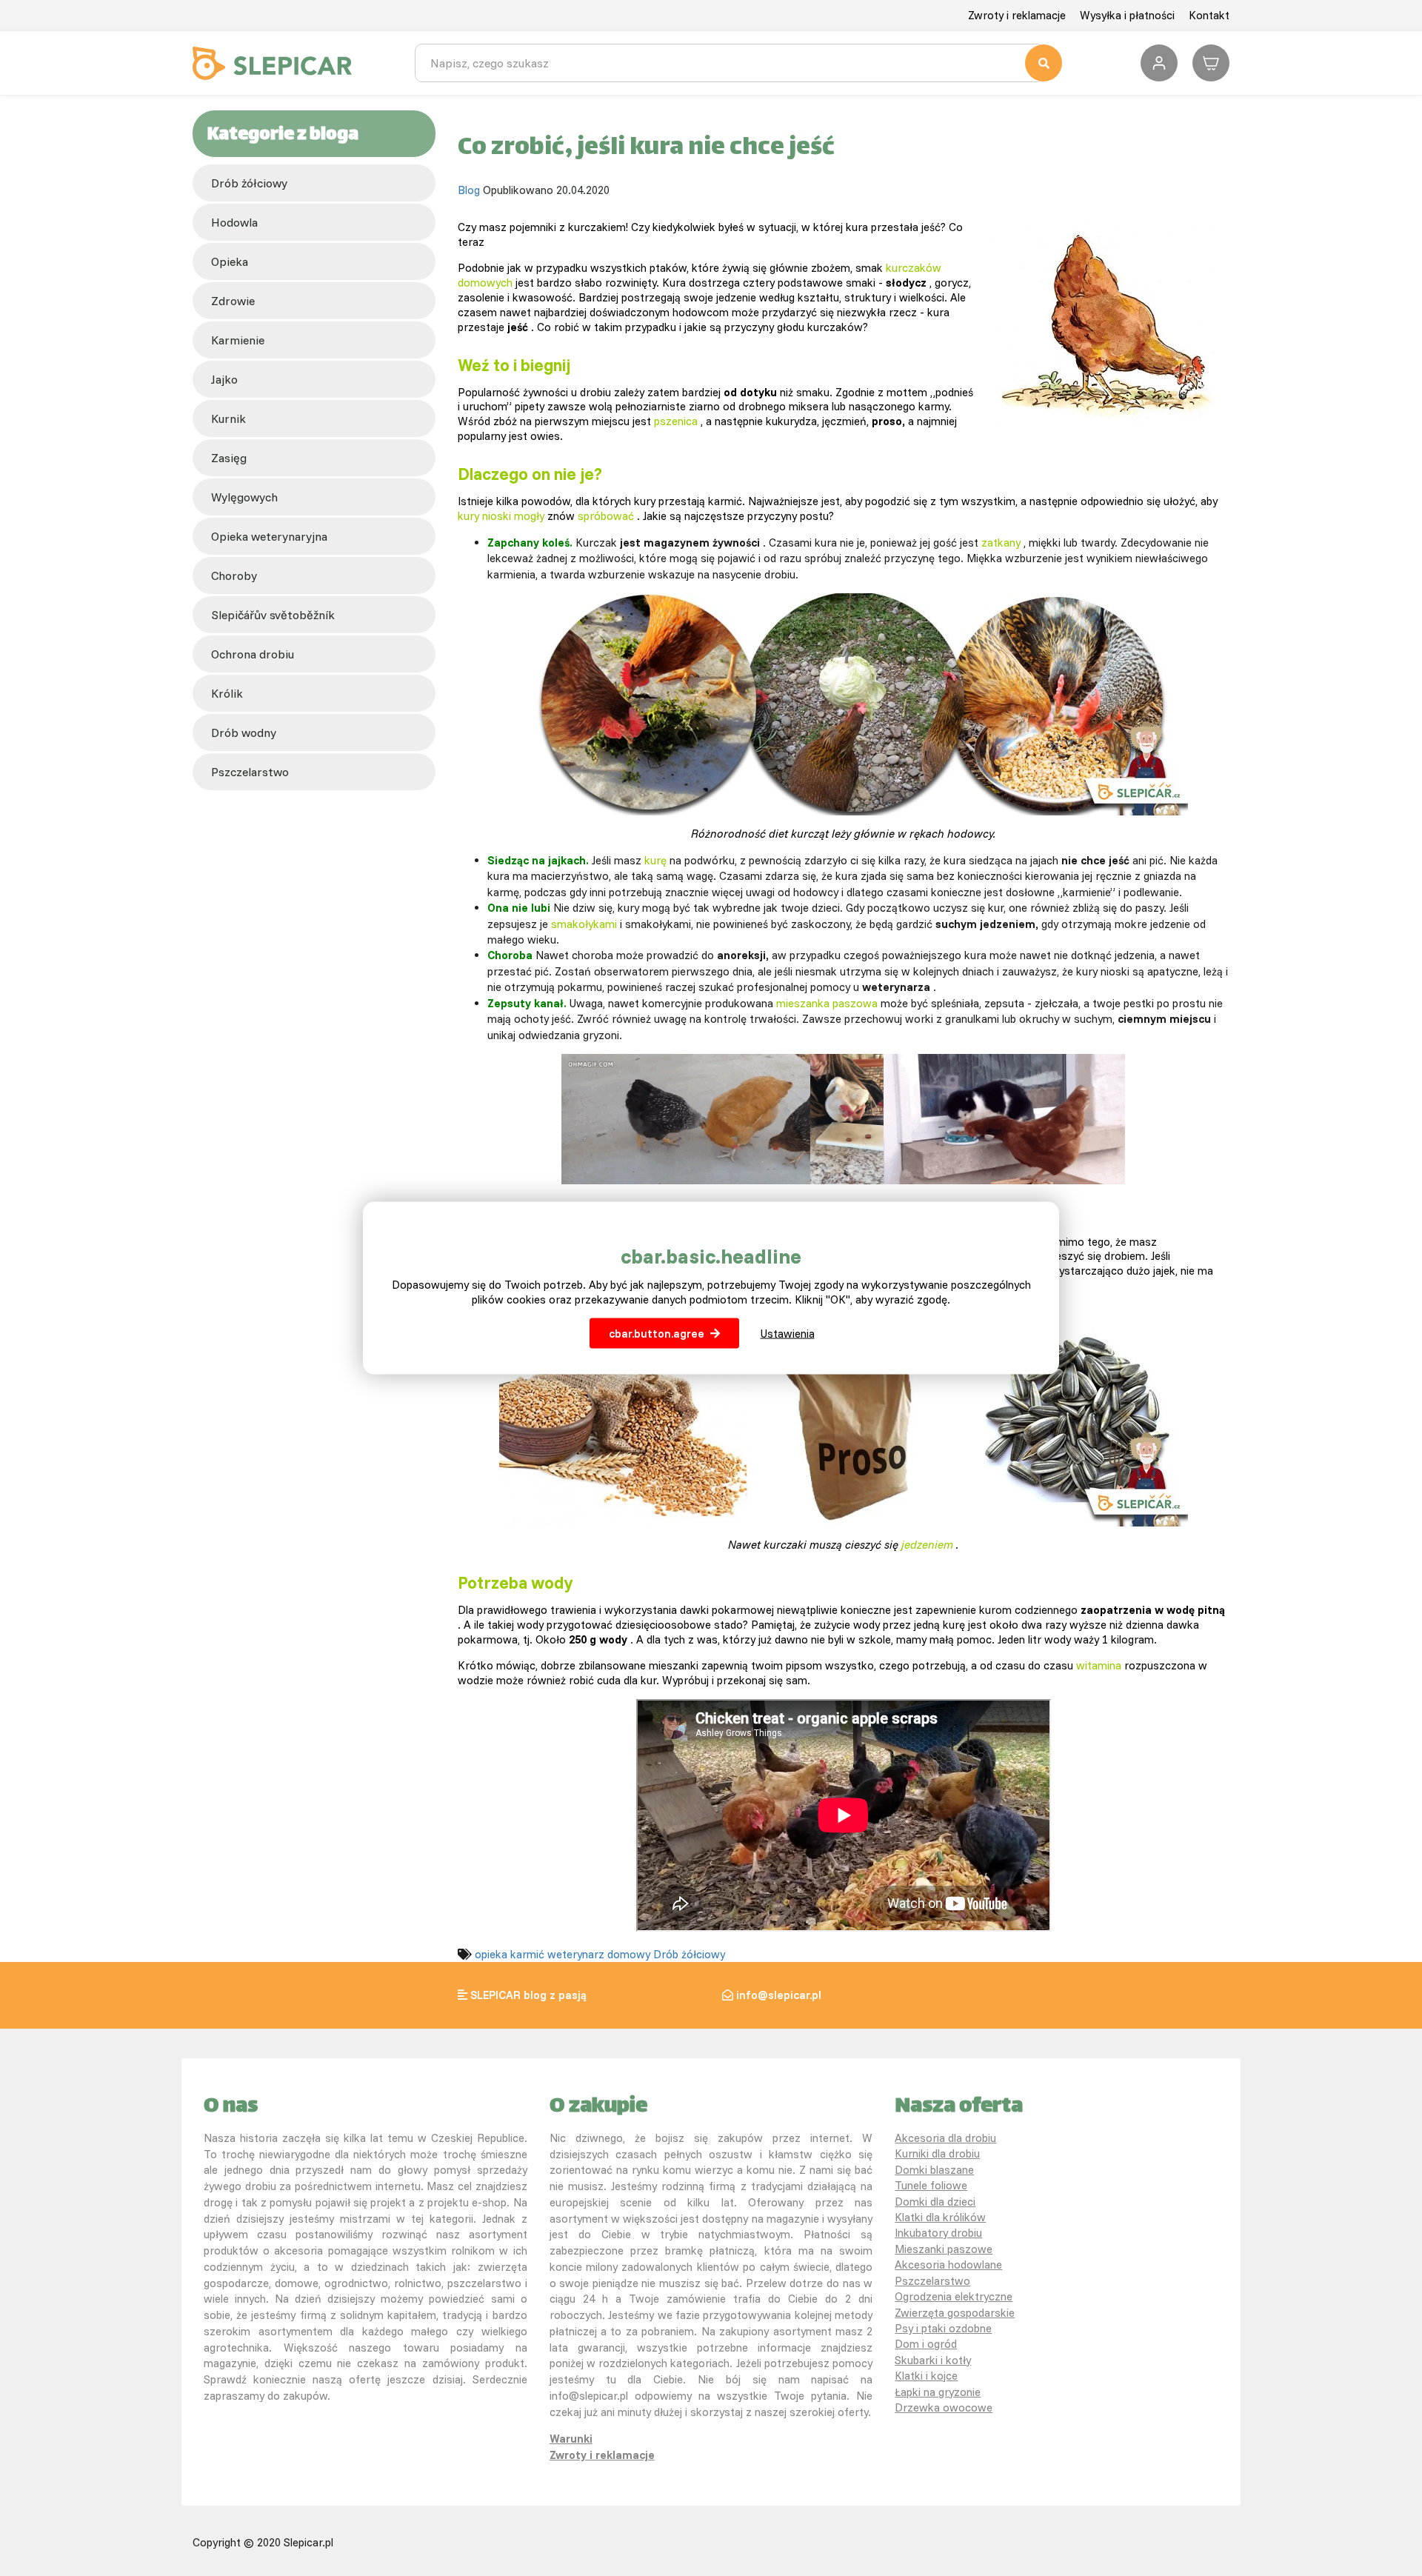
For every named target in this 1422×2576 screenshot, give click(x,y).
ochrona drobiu (253, 654)
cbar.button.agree (657, 1333)
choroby (234, 575)
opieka (230, 261)
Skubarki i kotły (933, 2360)
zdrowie (233, 301)
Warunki (571, 2439)
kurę (655, 860)
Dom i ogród (926, 2344)
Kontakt (1209, 15)
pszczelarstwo (250, 772)
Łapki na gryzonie (938, 2392)
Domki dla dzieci (935, 2202)
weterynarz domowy (599, 1954)
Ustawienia (788, 1333)
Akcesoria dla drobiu (945, 2138)
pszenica (676, 421)
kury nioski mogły (501, 516)
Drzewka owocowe (944, 2408)
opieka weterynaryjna (269, 536)
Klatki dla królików (940, 2217)
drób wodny (244, 733)
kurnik (228, 418)
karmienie (238, 340)
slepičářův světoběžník (273, 615)
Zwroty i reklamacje (1017, 15)
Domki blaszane (934, 2170)
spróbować (606, 516)
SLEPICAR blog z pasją (528, 1995)
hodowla (234, 222)
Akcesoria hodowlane (948, 2265)
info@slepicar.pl (779, 1995)
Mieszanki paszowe (944, 2249)
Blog (469, 190)
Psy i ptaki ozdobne (943, 2328)
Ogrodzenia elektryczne (954, 2296)
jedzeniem (927, 1545)
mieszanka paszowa (827, 1003)
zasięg (229, 458)
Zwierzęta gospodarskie (955, 2313)
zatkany (1001, 543)
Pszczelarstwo (932, 2281)
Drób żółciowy (249, 183)
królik (227, 693)
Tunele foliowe (931, 2185)
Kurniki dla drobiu (937, 2153)
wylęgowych (244, 497)
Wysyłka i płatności (1127, 15)
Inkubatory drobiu (938, 2233)
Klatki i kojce (926, 2376)
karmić (527, 1954)
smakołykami (584, 924)
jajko (224, 379)
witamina (1099, 1665)
